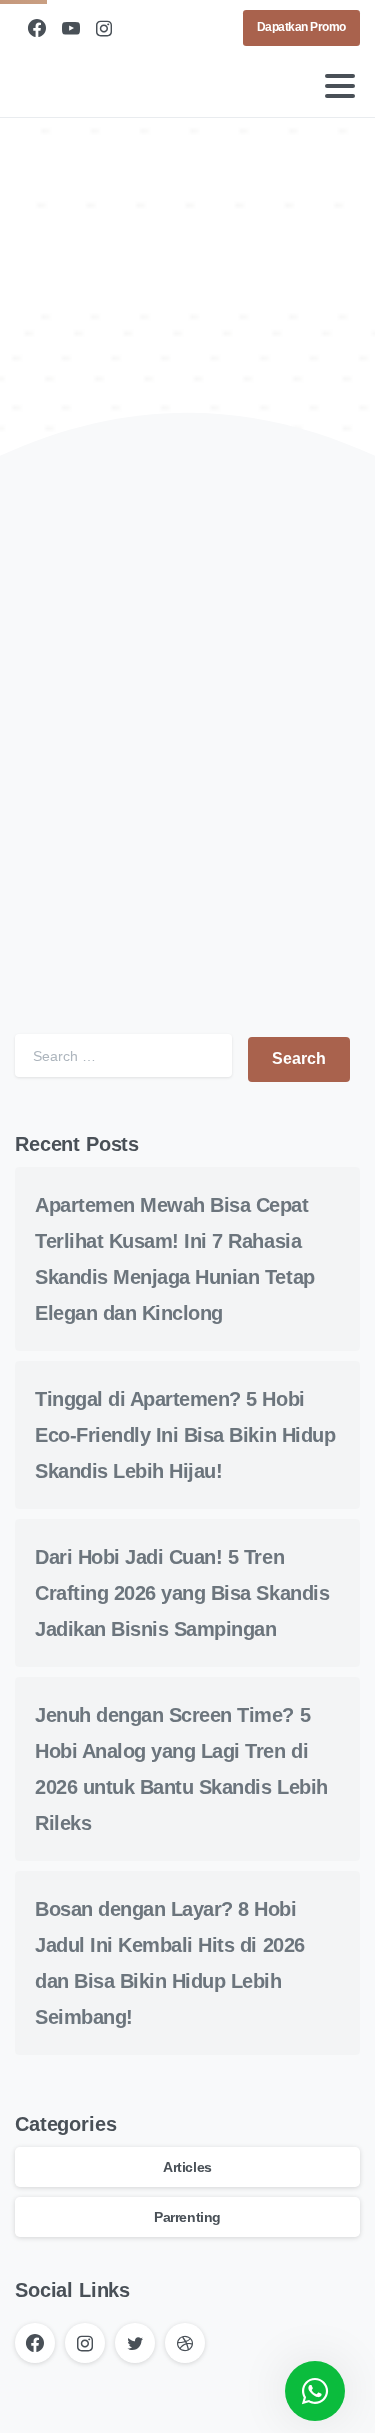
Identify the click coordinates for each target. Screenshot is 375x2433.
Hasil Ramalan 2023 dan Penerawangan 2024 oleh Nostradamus (170, 858)
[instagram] (104, 28)
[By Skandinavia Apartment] (47, 561)
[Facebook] (37, 28)
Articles (187, 2167)
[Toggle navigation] (340, 86)
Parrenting (187, 2217)
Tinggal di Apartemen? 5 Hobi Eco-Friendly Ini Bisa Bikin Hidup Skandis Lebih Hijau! (185, 1435)
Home (167, 320)
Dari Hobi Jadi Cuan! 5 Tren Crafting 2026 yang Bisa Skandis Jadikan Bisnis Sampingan (182, 1593)
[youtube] (71, 28)
